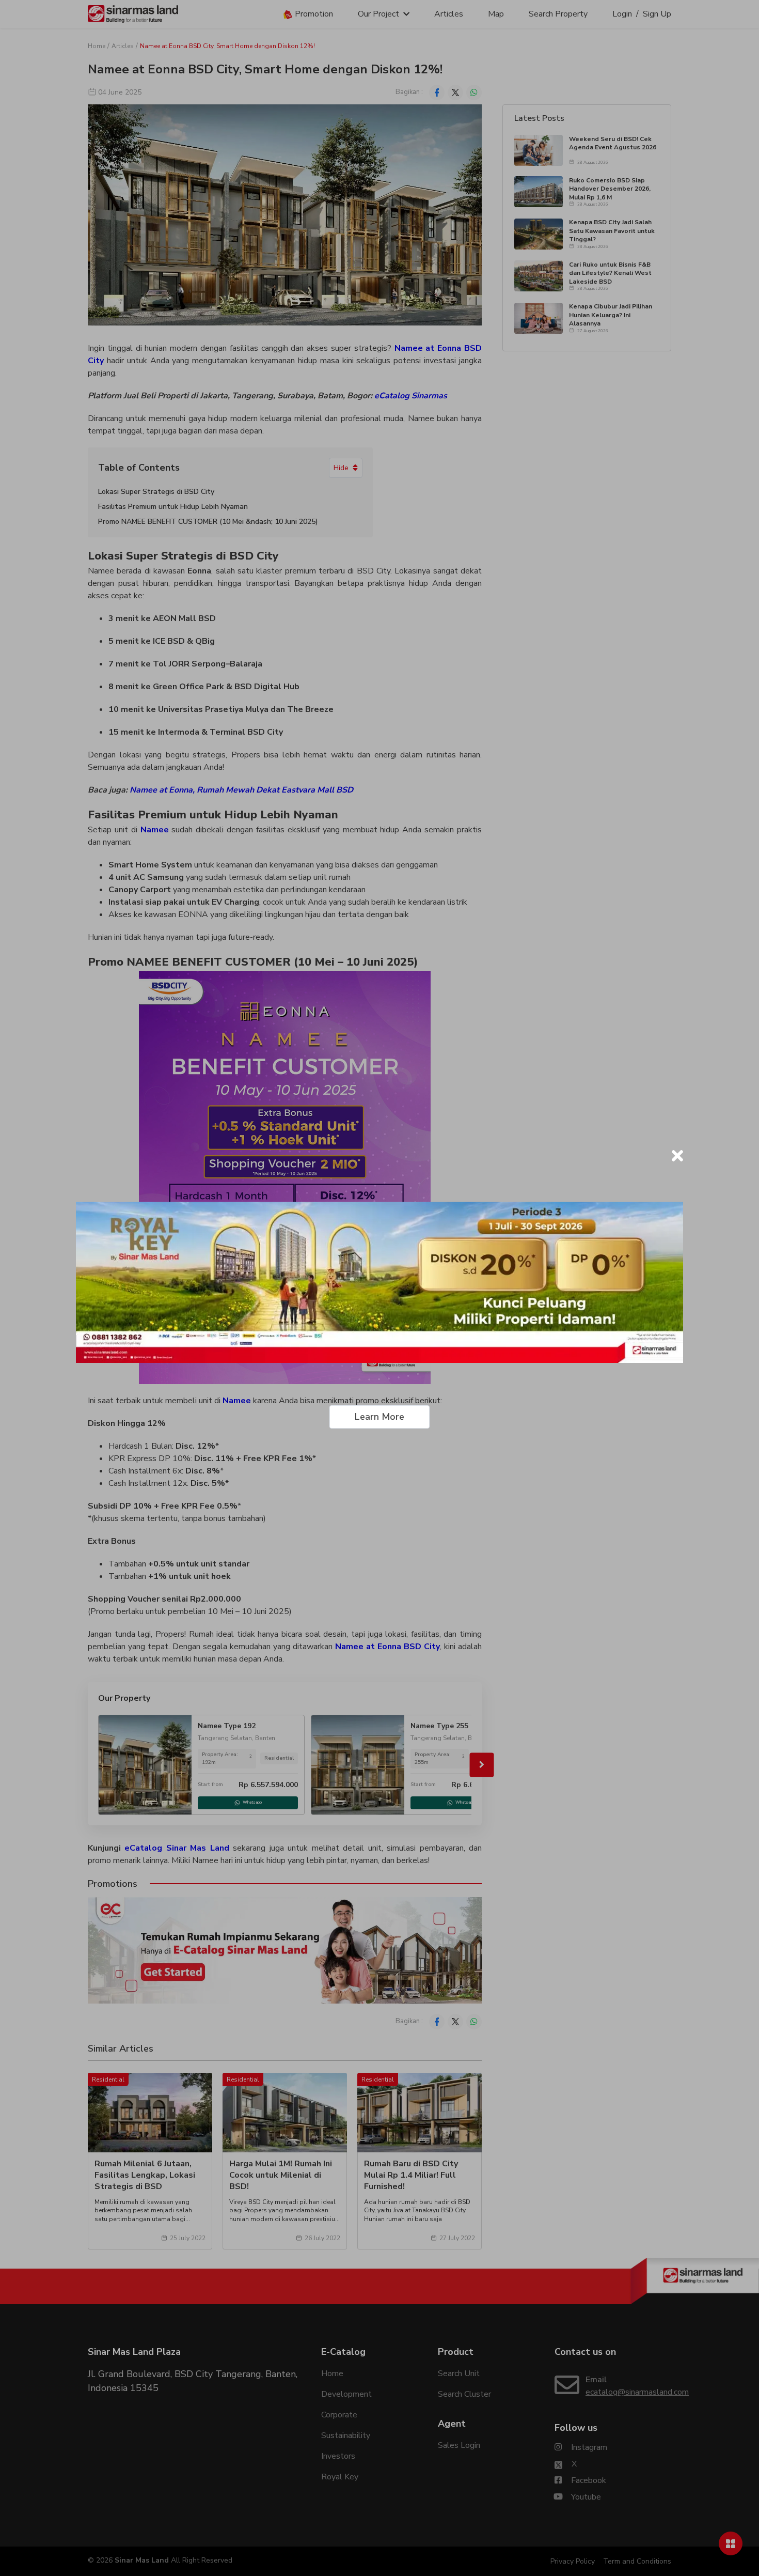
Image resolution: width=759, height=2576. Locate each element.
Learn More (379, 1417)
